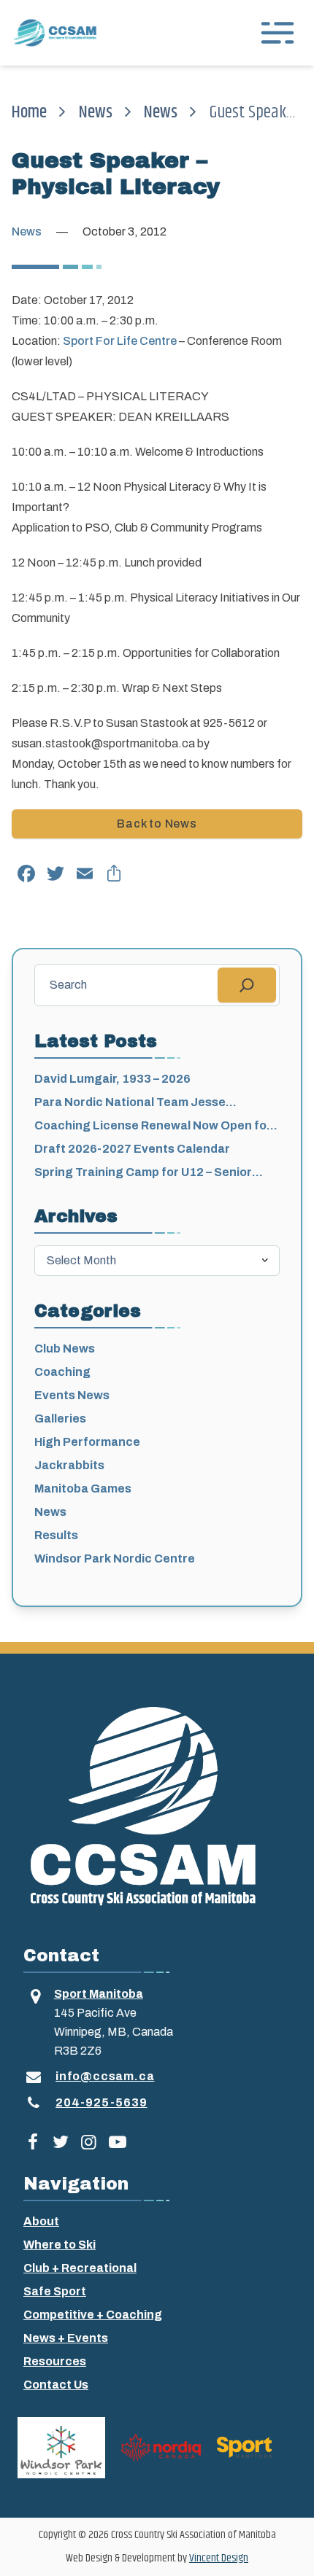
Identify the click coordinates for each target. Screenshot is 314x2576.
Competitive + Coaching (93, 2315)
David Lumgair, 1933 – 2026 (112, 1079)
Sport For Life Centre (120, 341)
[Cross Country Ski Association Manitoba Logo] (157, 1805)
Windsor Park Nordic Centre (115, 1559)
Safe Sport (55, 2291)
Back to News (157, 824)
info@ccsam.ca (105, 2076)
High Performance (87, 1442)
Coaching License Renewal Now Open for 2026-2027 (153, 1127)
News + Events (66, 2338)
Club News (65, 1349)
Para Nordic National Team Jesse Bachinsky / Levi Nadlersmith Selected (144, 1104)
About (41, 2221)
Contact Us (56, 2385)
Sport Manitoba (99, 1994)
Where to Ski (60, 2245)
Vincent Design (219, 2558)
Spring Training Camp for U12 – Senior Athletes (143, 1174)
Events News (72, 1395)
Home (29, 112)
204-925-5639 (102, 2102)
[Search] (247, 985)
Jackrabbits (69, 1465)
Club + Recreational (80, 2268)
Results (56, 1535)
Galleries (60, 1419)
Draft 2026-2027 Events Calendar (132, 1149)
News (96, 112)
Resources (55, 2361)
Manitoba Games (83, 1489)
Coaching (62, 1372)
